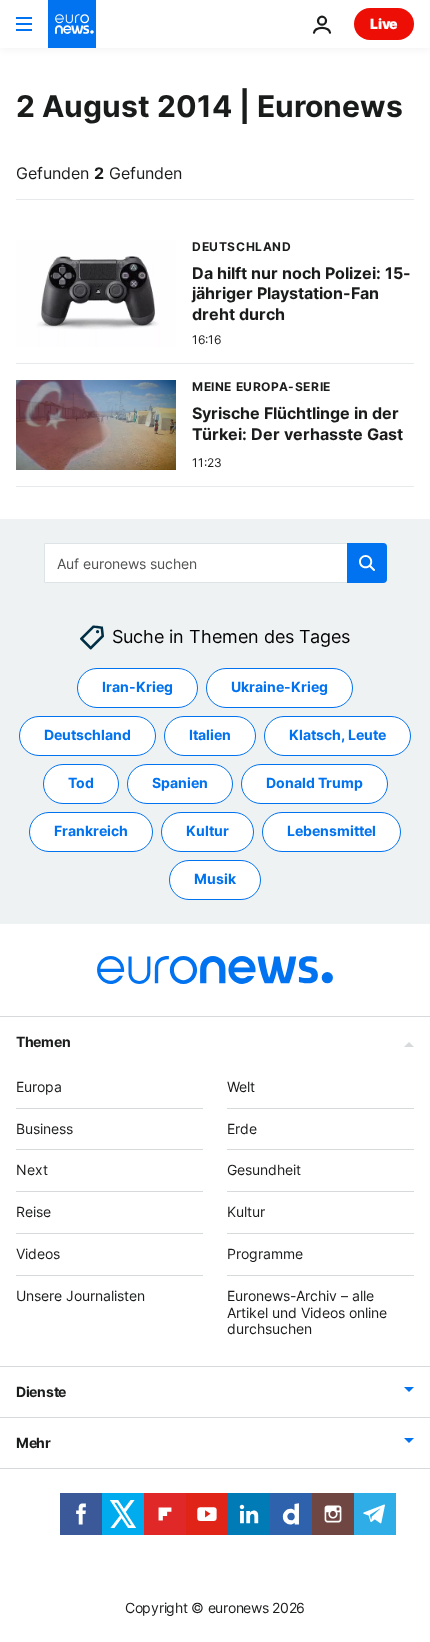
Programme (265, 1253)
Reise (33, 1212)
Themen (43, 1041)
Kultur (207, 831)
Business (44, 1128)
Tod (81, 783)
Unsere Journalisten (80, 1295)
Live (384, 23)
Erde (242, 1128)
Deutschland (87, 735)
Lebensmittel (331, 831)
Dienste (41, 1392)
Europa (39, 1086)
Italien (210, 735)
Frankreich (91, 831)
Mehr (33, 1443)
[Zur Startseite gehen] (72, 24)
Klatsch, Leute (337, 735)
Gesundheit (264, 1170)
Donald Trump (314, 783)
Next (32, 1170)
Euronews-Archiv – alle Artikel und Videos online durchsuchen (307, 1312)
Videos (38, 1253)
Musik (215, 879)
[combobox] (215, 563)
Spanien (180, 783)
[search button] (367, 563)
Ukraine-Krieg (279, 687)
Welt (241, 1086)
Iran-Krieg (137, 687)
